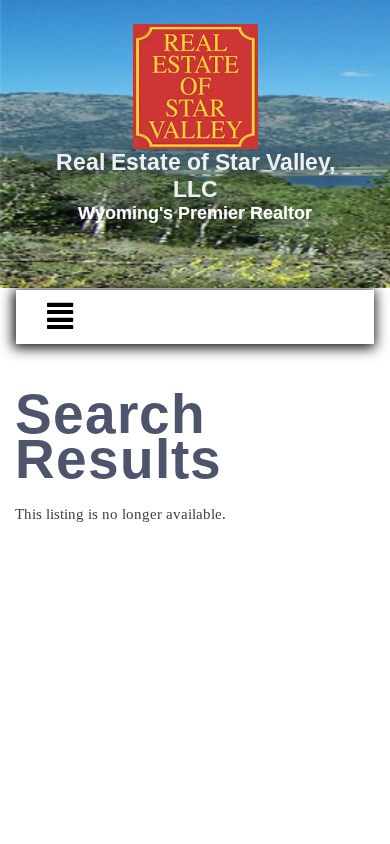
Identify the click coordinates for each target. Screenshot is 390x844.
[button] (49, 317)
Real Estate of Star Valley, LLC (195, 175)
